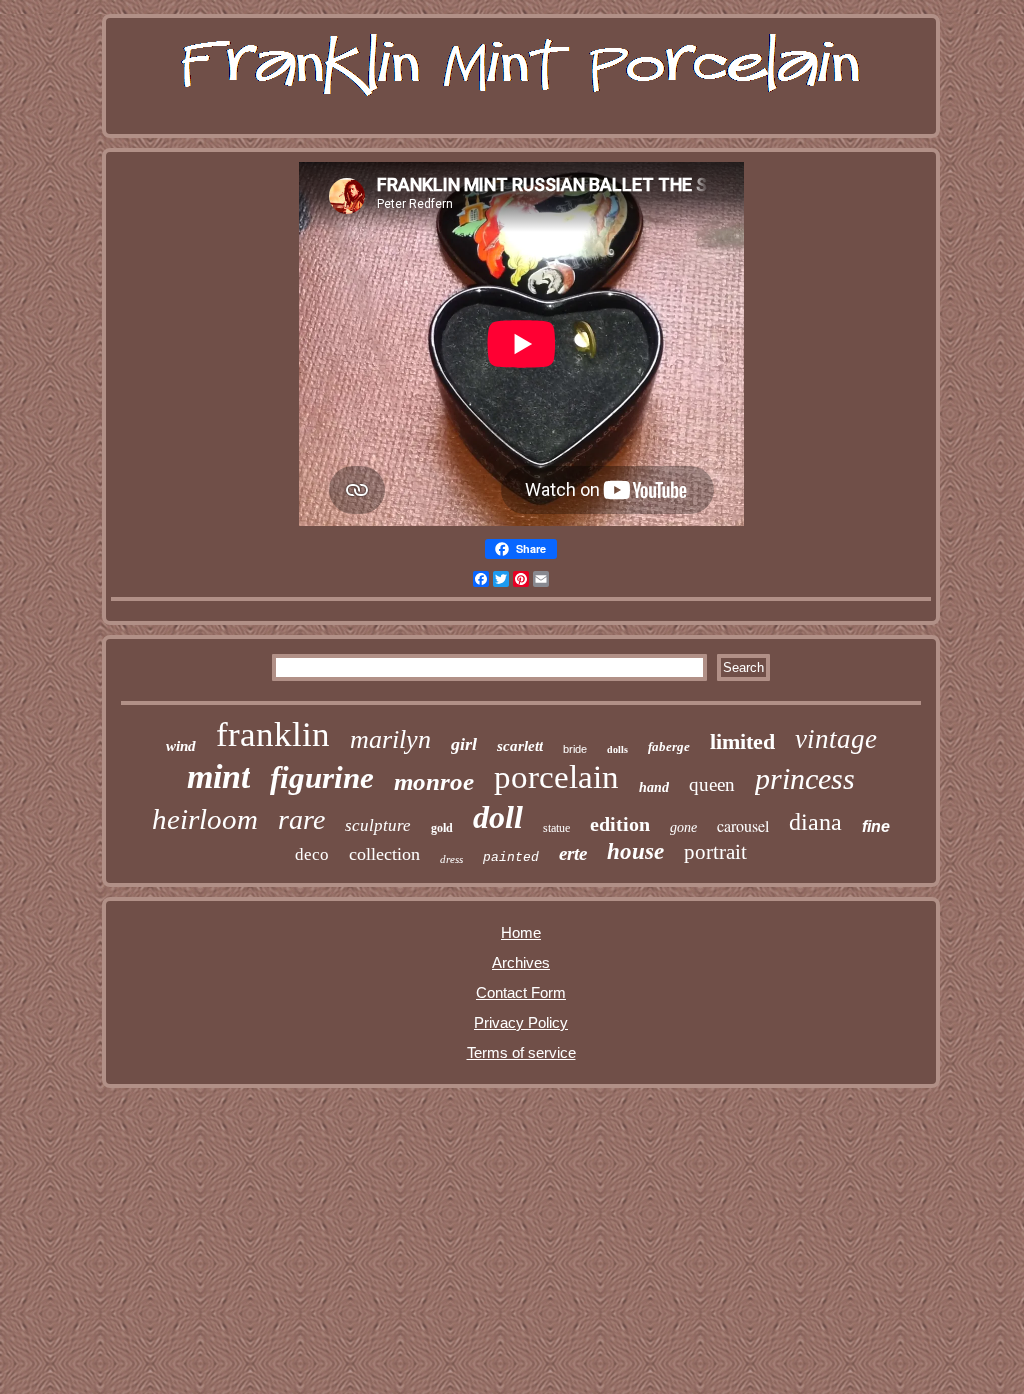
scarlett (520, 746)
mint (218, 776)
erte (573, 853)
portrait (715, 852)
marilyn (390, 739)
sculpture (378, 825)
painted (511, 857)
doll (498, 817)
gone (683, 827)
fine (876, 826)
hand (654, 787)
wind (181, 746)
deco (312, 854)
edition (620, 824)
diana (815, 822)
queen (712, 784)
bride (575, 749)
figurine (322, 777)
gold (442, 828)
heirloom (205, 819)
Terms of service (521, 1052)
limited (742, 741)
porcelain (556, 777)
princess (805, 778)
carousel (743, 825)
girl (464, 744)
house (635, 851)
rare (301, 819)
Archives (521, 962)
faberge (669, 746)
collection (384, 854)
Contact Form (521, 992)
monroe (434, 781)
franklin (273, 734)
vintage (836, 739)
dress (451, 859)
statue (556, 828)
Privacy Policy (521, 1022)
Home (521, 932)
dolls (617, 749)
